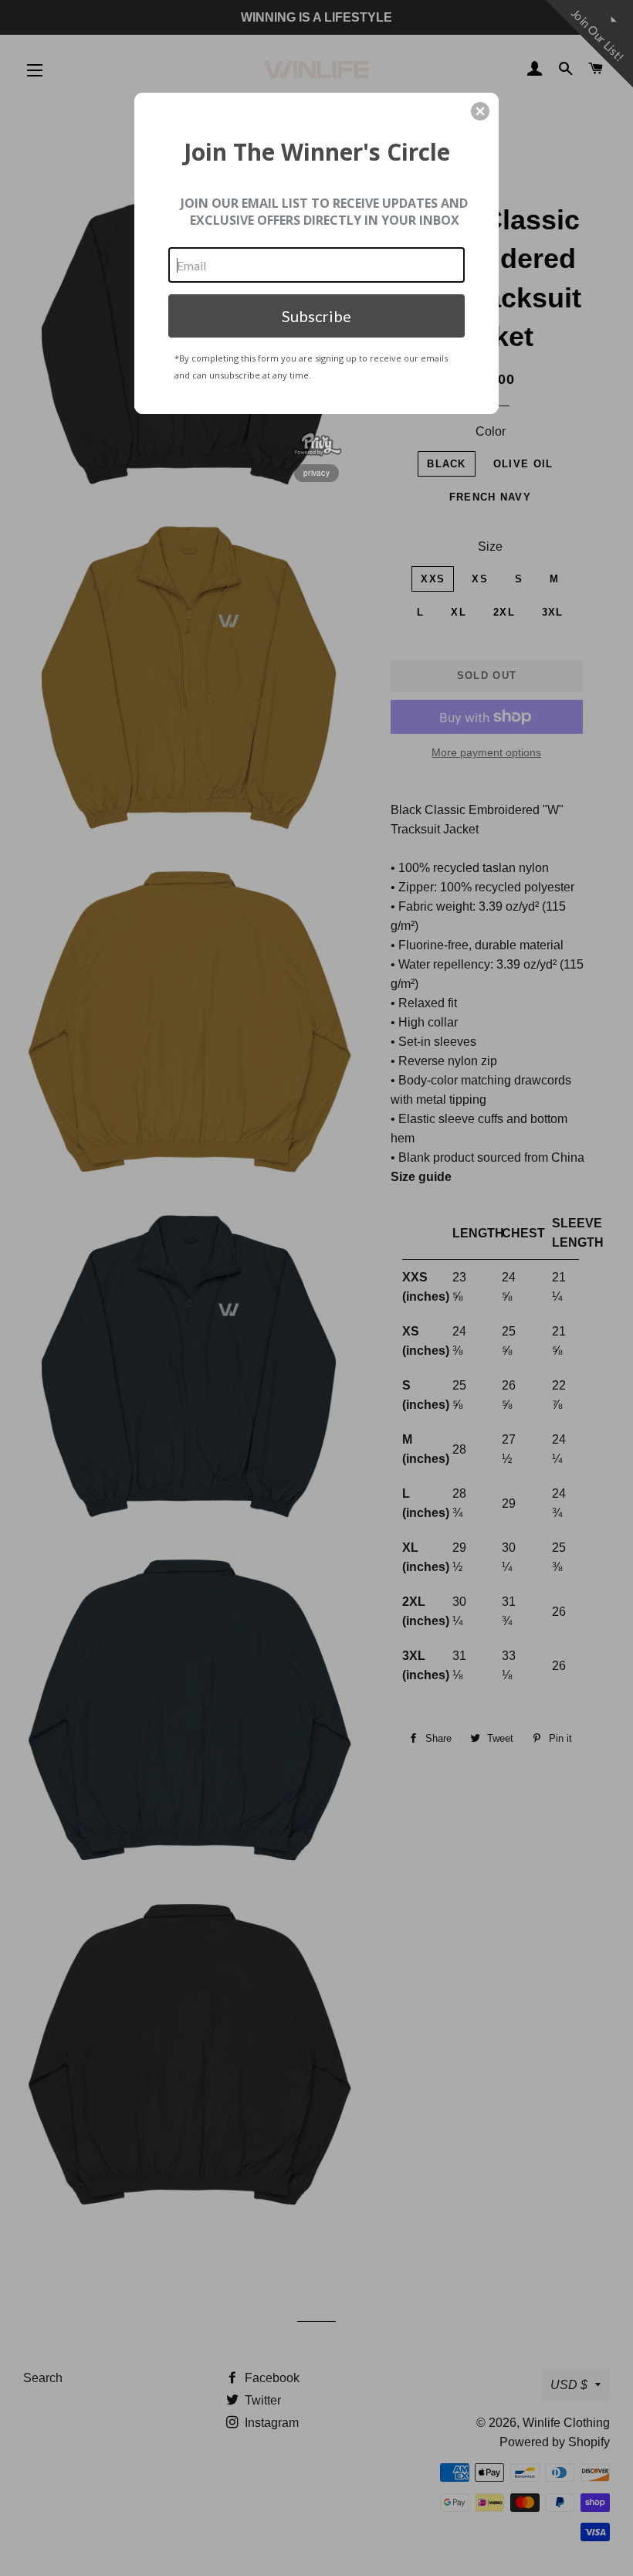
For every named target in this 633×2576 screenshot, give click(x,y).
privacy (316, 473)
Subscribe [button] (316, 316)
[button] (480, 111)
